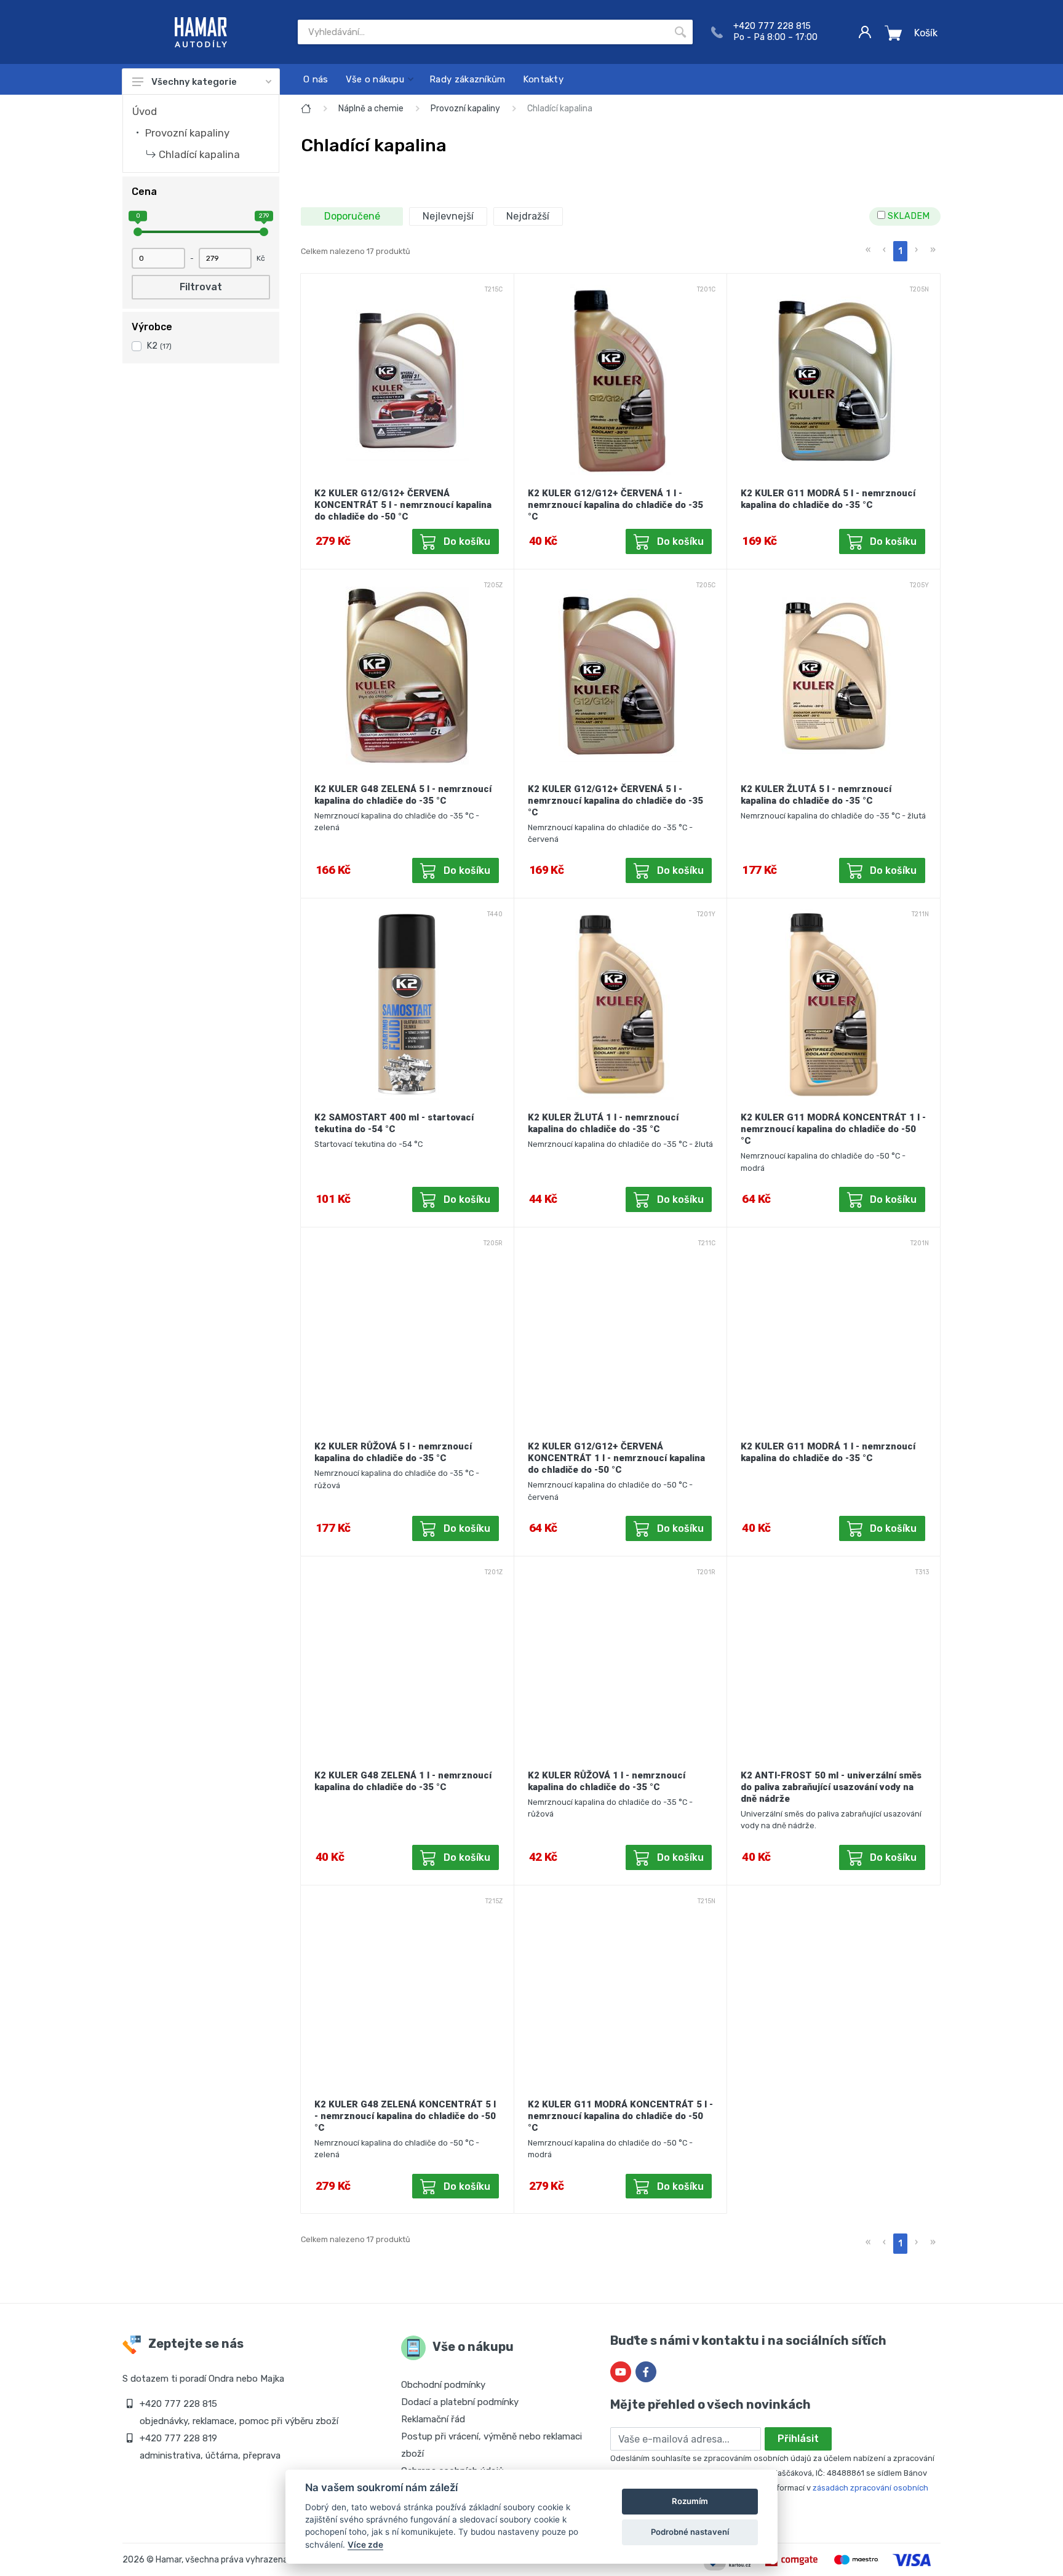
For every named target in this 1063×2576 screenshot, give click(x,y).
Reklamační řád (433, 2419)
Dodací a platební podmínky (460, 2402)
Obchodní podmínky (443, 2385)
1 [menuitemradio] (900, 251)
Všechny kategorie (194, 82)
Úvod (145, 111)
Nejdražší (528, 216)
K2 (159, 346)
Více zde (365, 2545)
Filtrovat (201, 287)
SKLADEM (907, 216)
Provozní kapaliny (187, 133)
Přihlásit (798, 2439)
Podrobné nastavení (690, 2532)
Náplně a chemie (371, 109)
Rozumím (690, 2501)
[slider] (138, 232)
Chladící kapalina (199, 154)
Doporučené (352, 216)
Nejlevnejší (448, 216)
